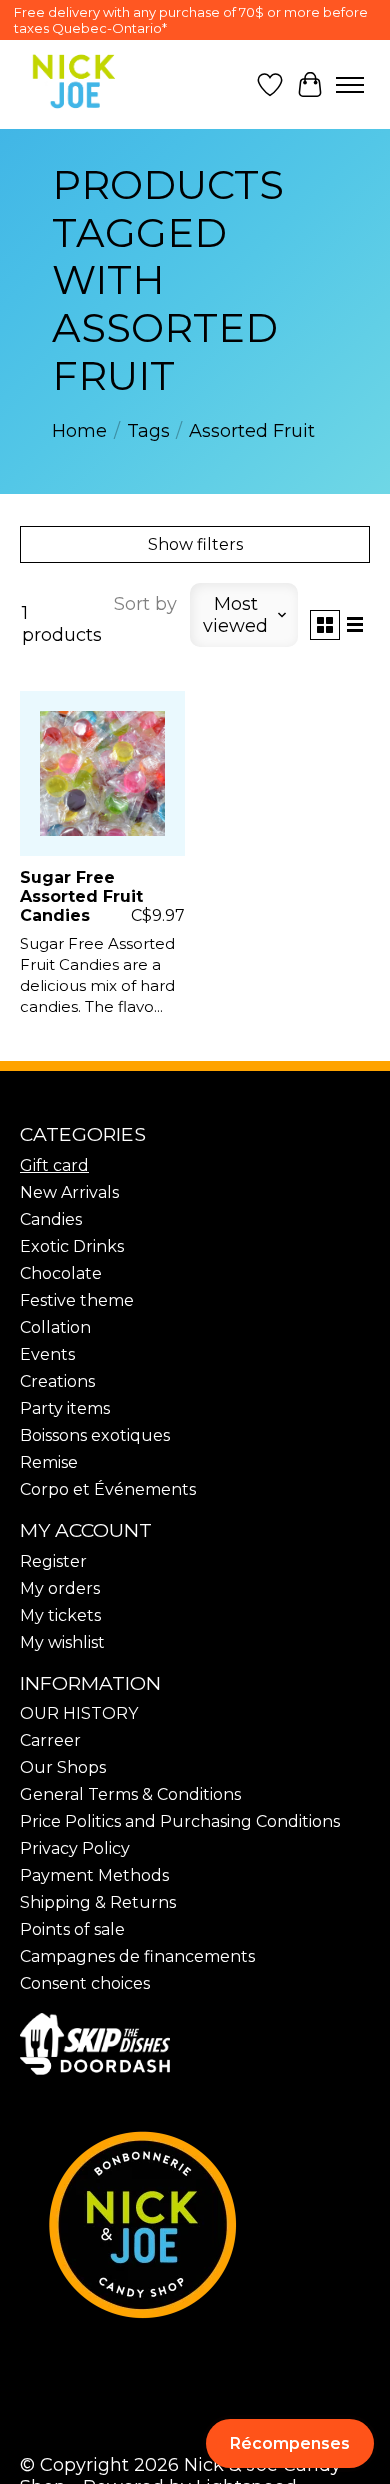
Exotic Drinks (72, 1246)
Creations (57, 1381)
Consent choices (85, 1983)
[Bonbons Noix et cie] (195, 2225)
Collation (55, 1327)
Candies (51, 1219)
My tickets (60, 1615)
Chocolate (61, 1273)
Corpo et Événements (108, 1489)
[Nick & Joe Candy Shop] (74, 81)
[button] (290, 2443)
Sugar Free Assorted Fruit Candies (81, 896)
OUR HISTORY (79, 1713)
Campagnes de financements (137, 1956)
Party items (65, 1408)
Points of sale (72, 1929)
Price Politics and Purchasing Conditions (180, 1821)
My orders (60, 1588)
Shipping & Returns (98, 1902)
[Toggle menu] (350, 85)
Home (79, 431)
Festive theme (77, 1300)
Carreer (50, 1740)
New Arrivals (69, 1192)
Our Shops (63, 1767)
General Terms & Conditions (130, 1794)
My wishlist (62, 1642)
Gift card (54, 1165)
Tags (148, 431)
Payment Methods (94, 1875)
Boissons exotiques (95, 1435)
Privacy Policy (75, 1848)
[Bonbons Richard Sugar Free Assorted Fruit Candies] (102, 773)
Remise (49, 1462)
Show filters (195, 544)
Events (47, 1354)
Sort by (145, 604)
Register (53, 1561)
